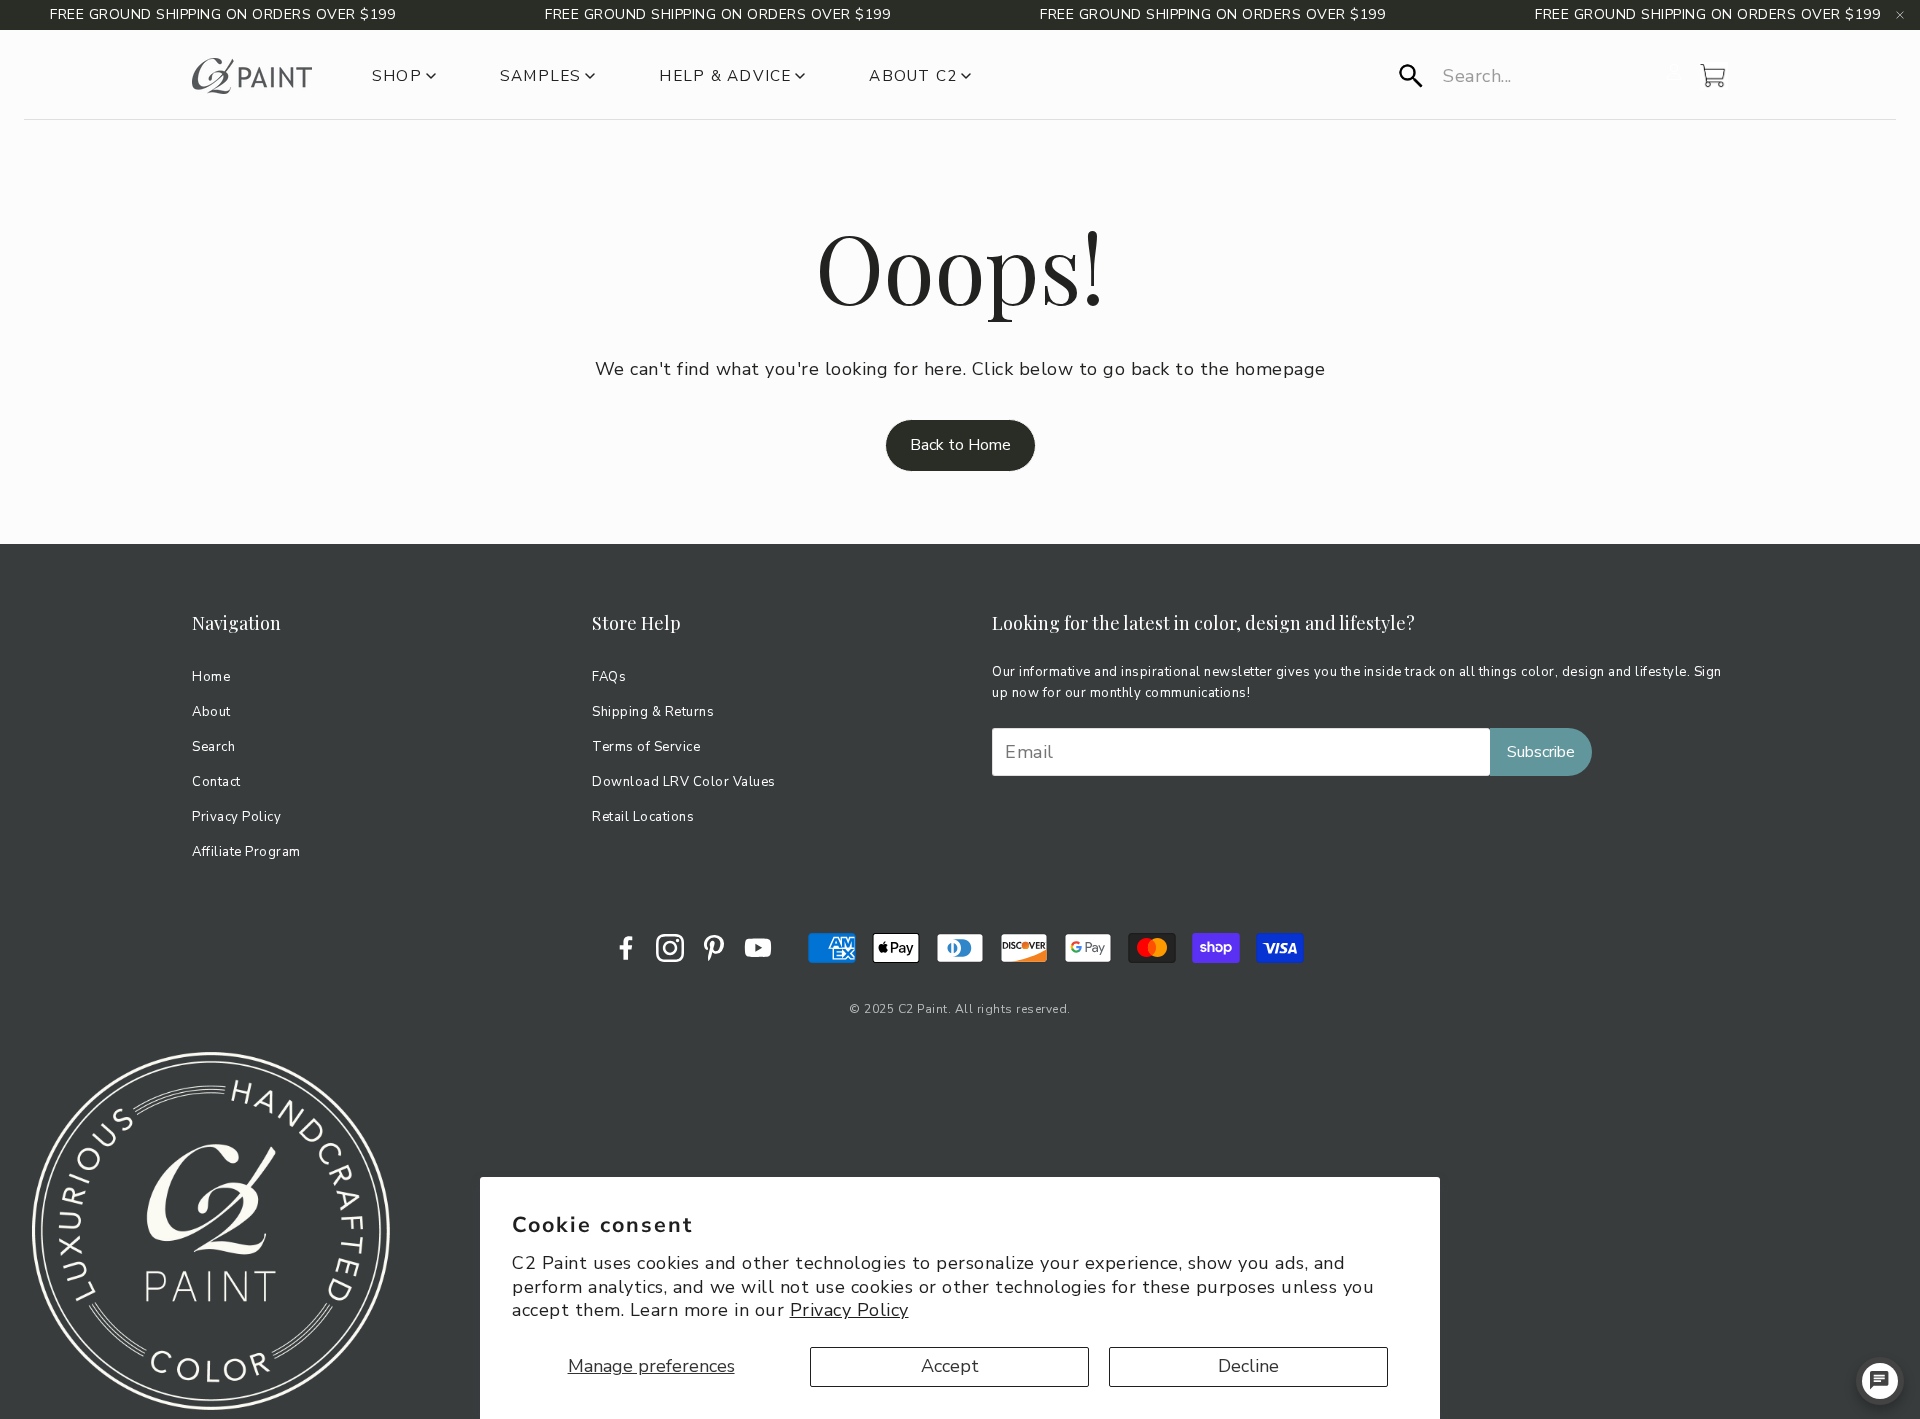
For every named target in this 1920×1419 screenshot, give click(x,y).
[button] (1526, 76)
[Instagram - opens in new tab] (670, 948)
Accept (950, 1366)
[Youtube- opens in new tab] (758, 948)
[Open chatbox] (1880, 1381)
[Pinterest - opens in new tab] (714, 948)
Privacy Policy (849, 1310)
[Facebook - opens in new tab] (626, 948)
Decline (1248, 1366)
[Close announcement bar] (1900, 15)
